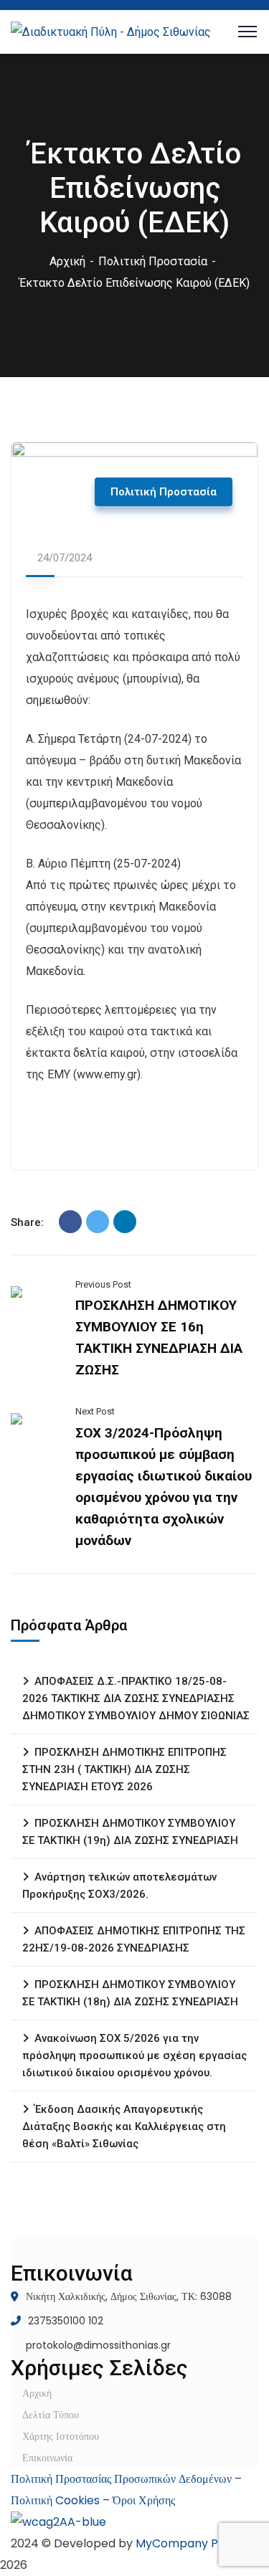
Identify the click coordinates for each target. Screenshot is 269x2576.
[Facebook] (70, 1222)
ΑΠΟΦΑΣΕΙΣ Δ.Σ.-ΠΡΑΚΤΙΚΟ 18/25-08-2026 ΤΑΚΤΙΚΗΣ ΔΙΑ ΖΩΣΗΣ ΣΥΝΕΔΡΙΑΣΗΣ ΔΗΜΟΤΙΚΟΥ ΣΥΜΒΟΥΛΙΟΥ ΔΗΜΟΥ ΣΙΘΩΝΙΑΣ (136, 1698)
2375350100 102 (66, 2321)
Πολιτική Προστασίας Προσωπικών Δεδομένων (121, 2479)
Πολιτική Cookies (55, 2500)
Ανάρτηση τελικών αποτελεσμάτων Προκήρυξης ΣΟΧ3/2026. (119, 1886)
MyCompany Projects (197, 2543)
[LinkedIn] (125, 1222)
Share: (27, 1222)
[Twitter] (98, 1222)
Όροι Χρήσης (144, 2500)
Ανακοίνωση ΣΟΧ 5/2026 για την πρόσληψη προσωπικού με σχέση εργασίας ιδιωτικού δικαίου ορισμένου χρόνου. (134, 2055)
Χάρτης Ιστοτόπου (61, 2436)
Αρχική (67, 261)
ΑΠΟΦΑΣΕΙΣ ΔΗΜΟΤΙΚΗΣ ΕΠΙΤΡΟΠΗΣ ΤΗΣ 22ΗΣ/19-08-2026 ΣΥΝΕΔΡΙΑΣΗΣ (134, 1939)
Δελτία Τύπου (51, 2415)
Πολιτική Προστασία (153, 261)
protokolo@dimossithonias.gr (98, 2345)
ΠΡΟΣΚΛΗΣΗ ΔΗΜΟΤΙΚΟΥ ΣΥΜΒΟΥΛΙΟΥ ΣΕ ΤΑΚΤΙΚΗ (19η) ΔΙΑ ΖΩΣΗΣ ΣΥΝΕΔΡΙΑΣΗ (130, 1832)
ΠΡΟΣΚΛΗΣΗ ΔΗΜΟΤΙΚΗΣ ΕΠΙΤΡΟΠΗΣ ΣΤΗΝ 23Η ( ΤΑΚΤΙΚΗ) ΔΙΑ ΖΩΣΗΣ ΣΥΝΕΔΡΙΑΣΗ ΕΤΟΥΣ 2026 (124, 1769)
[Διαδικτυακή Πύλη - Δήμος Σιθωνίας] (111, 31)
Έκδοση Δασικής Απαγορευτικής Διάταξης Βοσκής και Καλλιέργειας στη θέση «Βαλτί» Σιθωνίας (124, 2126)
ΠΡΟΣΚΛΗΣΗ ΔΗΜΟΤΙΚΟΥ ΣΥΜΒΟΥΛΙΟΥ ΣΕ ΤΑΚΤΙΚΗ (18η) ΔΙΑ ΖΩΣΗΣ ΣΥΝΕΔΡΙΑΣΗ (130, 1993)
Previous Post (103, 1284)
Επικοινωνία (47, 2458)
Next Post (95, 1411)
